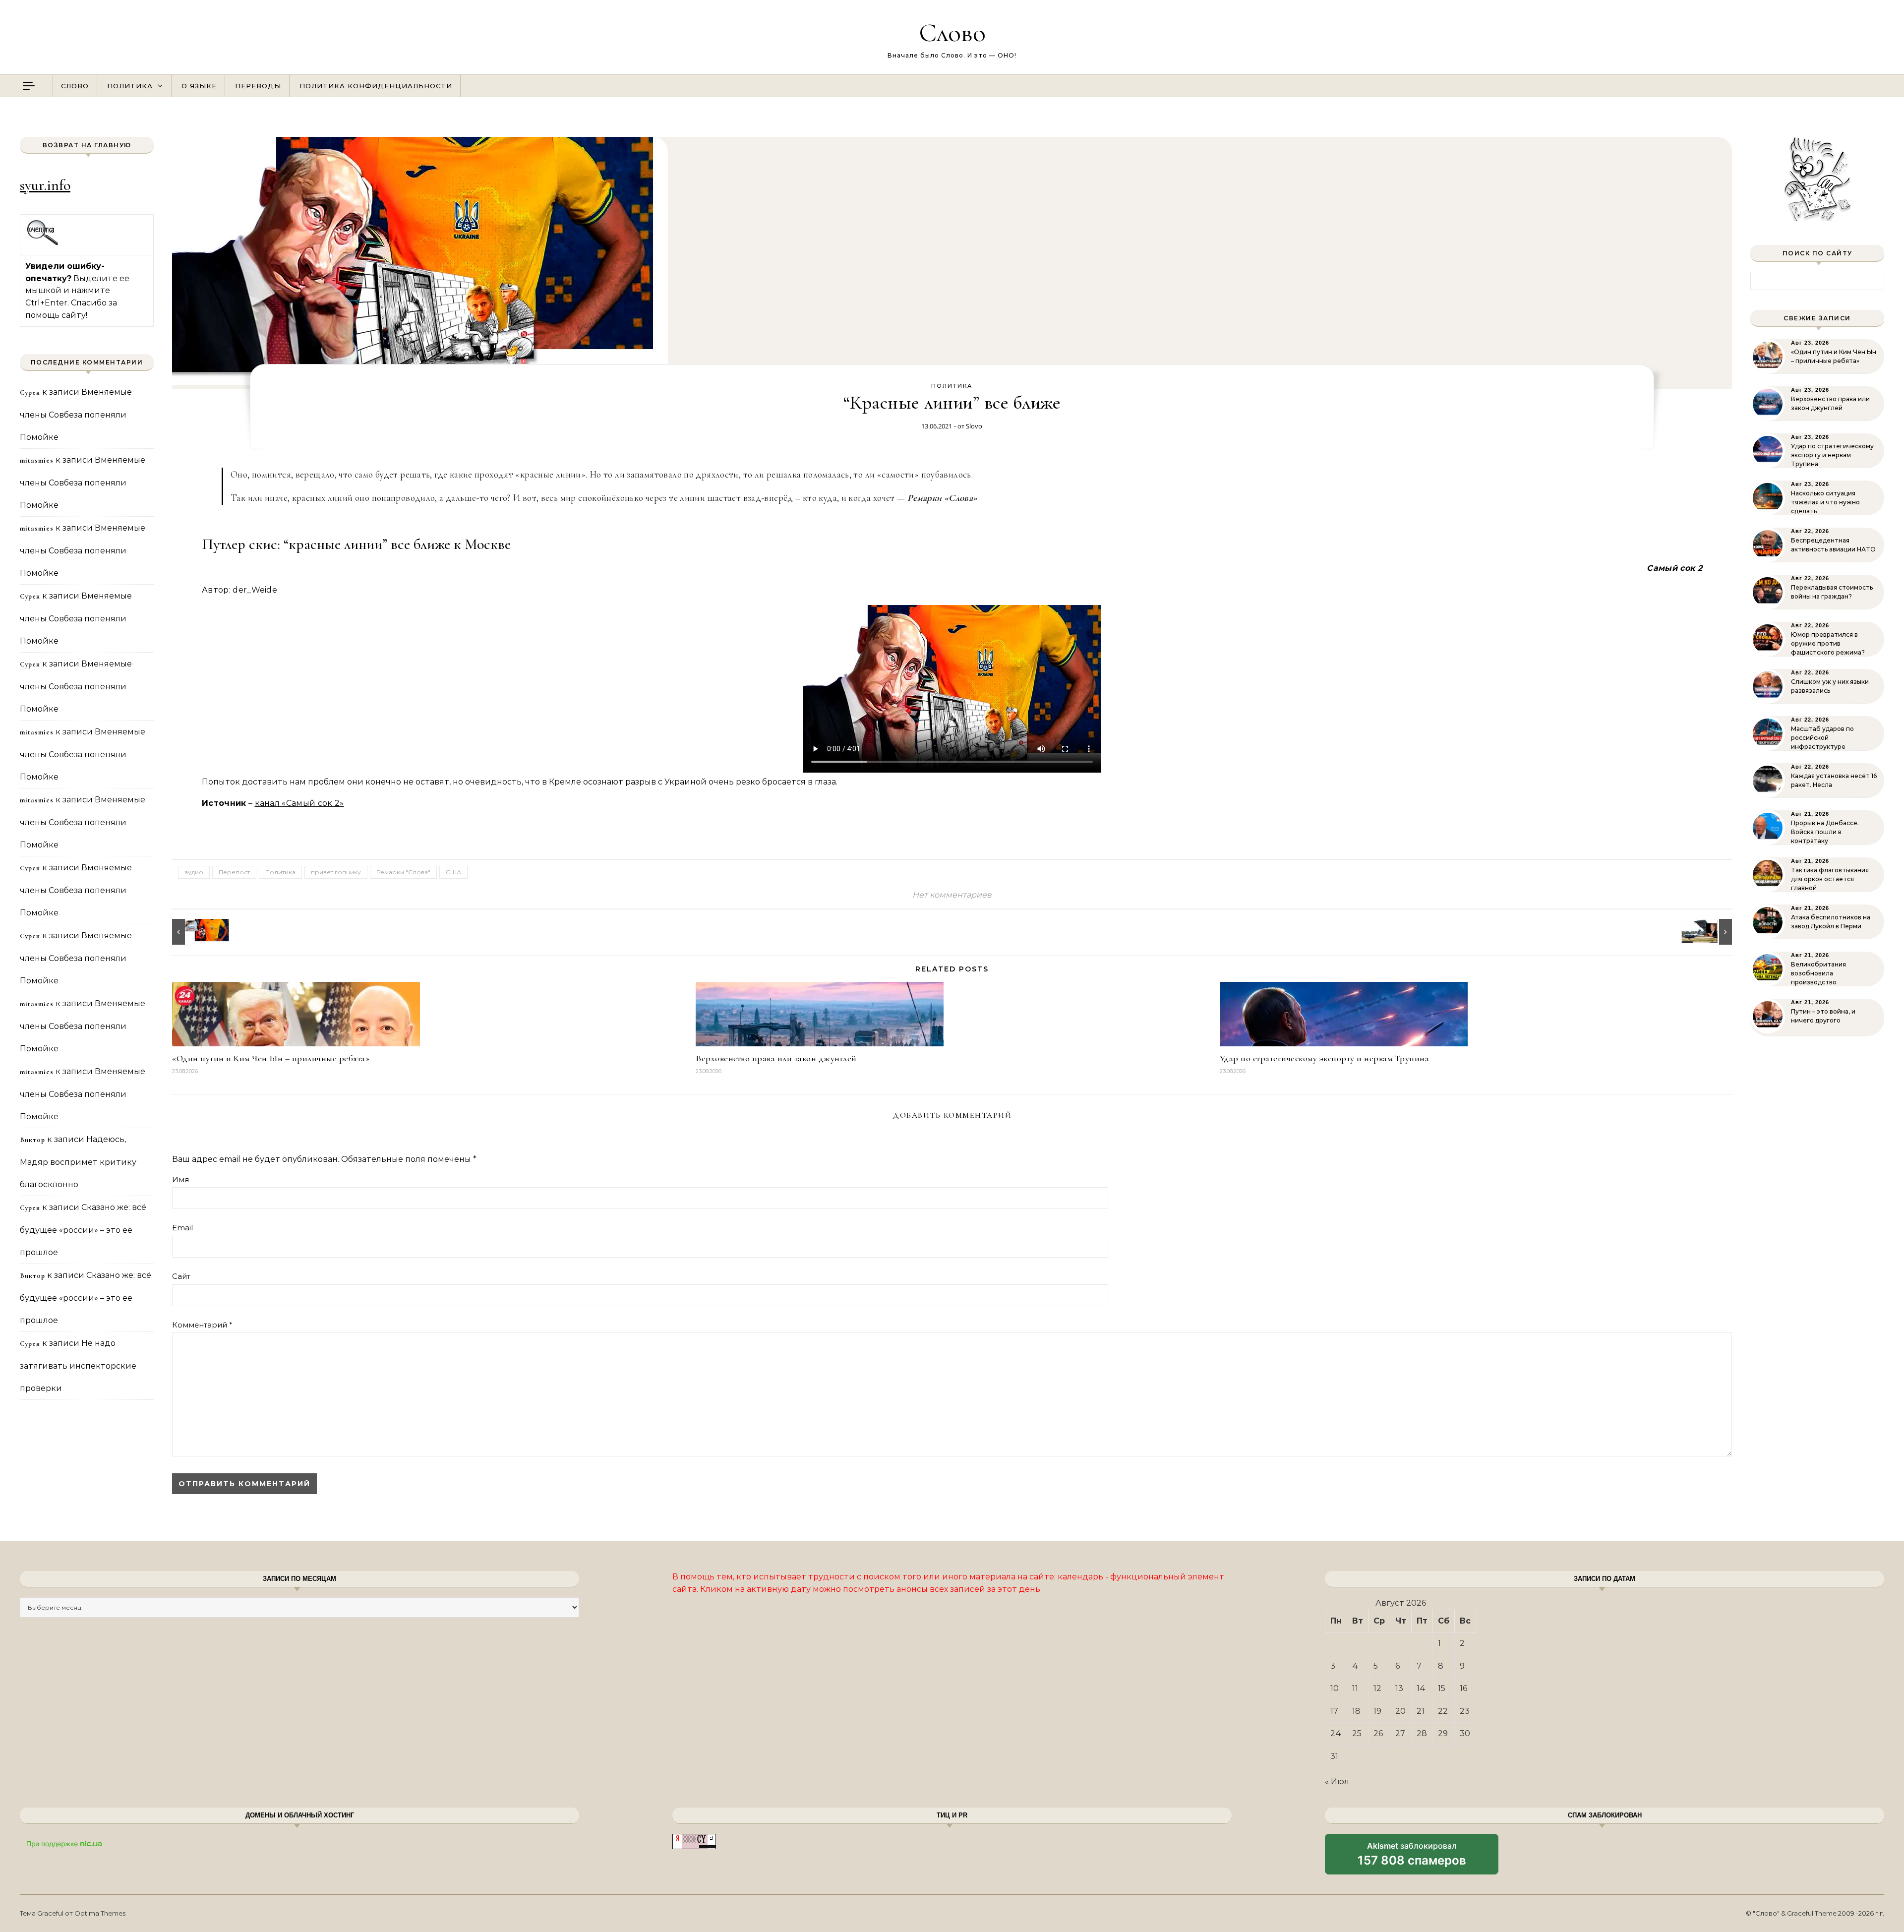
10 (1335, 1688)
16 (1463, 1688)
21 (1421, 1711)
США (453, 872)
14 (1421, 1688)
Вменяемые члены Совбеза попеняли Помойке (76, 415)
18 (1356, 1711)
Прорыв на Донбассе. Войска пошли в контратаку (1825, 832)
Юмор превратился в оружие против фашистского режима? (1828, 643)
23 (1465, 1711)
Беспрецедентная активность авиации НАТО (1833, 545)
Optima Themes (100, 1913)
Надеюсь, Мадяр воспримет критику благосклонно (78, 1162)
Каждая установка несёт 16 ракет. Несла (1834, 780)
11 (1355, 1688)
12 (1377, 1688)
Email (182, 1228)
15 (1442, 1688)
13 (1399, 1688)
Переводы (258, 86)
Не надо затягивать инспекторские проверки (78, 1366)
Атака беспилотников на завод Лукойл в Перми (1831, 922)
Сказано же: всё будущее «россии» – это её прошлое (83, 1230)
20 (1400, 1711)
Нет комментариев (952, 895)
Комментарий (202, 1325)
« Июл (1337, 1781)
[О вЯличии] (194, 932)
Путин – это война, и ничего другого (1823, 1016)
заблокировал (1412, 1858)
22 (1443, 1711)
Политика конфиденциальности (376, 86)
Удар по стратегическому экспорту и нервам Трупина (1325, 1058)
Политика (130, 86)
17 (1334, 1711)
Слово (952, 32)
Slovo (974, 426)
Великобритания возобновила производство (1818, 973)
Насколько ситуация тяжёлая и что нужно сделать (1825, 502)
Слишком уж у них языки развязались (1830, 686)
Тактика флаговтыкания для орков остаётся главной (1830, 879)
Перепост (234, 872)
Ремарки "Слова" (403, 872)
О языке (199, 86)
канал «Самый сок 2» (299, 803)
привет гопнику (336, 872)
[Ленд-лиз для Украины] (1710, 932)
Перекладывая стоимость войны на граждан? (1832, 592)
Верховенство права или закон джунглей (776, 1058)
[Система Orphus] (43, 244)
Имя (180, 1179)
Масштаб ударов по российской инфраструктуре (1822, 738)
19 (1377, 1711)
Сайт (181, 1276)
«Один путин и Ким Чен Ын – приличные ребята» (271, 1058)
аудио (194, 872)
